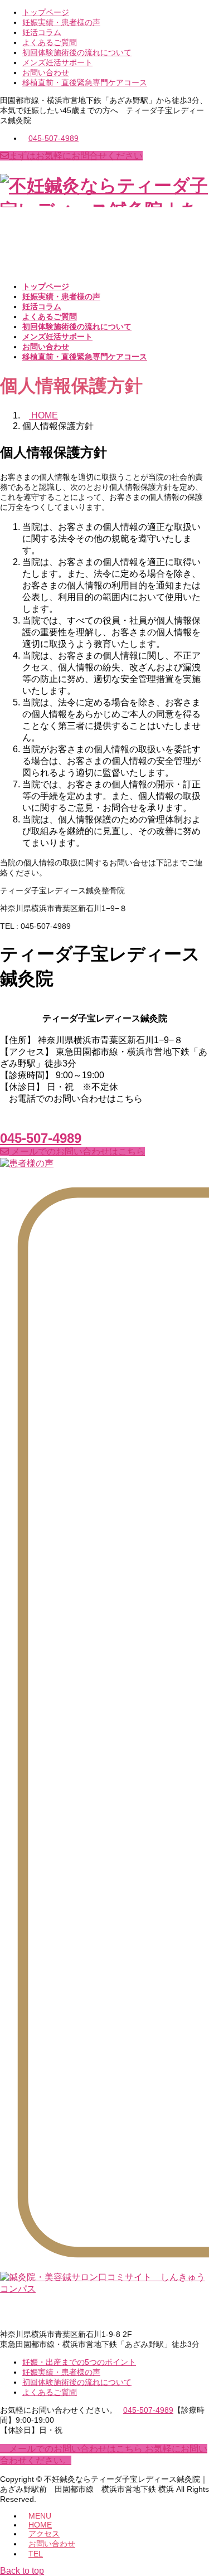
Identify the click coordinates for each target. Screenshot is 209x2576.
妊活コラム (42, 32)
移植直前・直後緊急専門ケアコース (85, 82)
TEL (36, 2554)
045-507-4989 (54, 138)
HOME (40, 2525)
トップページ (46, 12)
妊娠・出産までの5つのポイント (79, 2362)
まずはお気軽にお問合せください (76, 156)
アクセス (44, 2534)
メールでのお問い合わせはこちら (77, 1151)
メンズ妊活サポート (57, 62)
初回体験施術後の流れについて (77, 52)
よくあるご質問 (50, 42)
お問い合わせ (46, 72)
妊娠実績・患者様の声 (61, 22)
